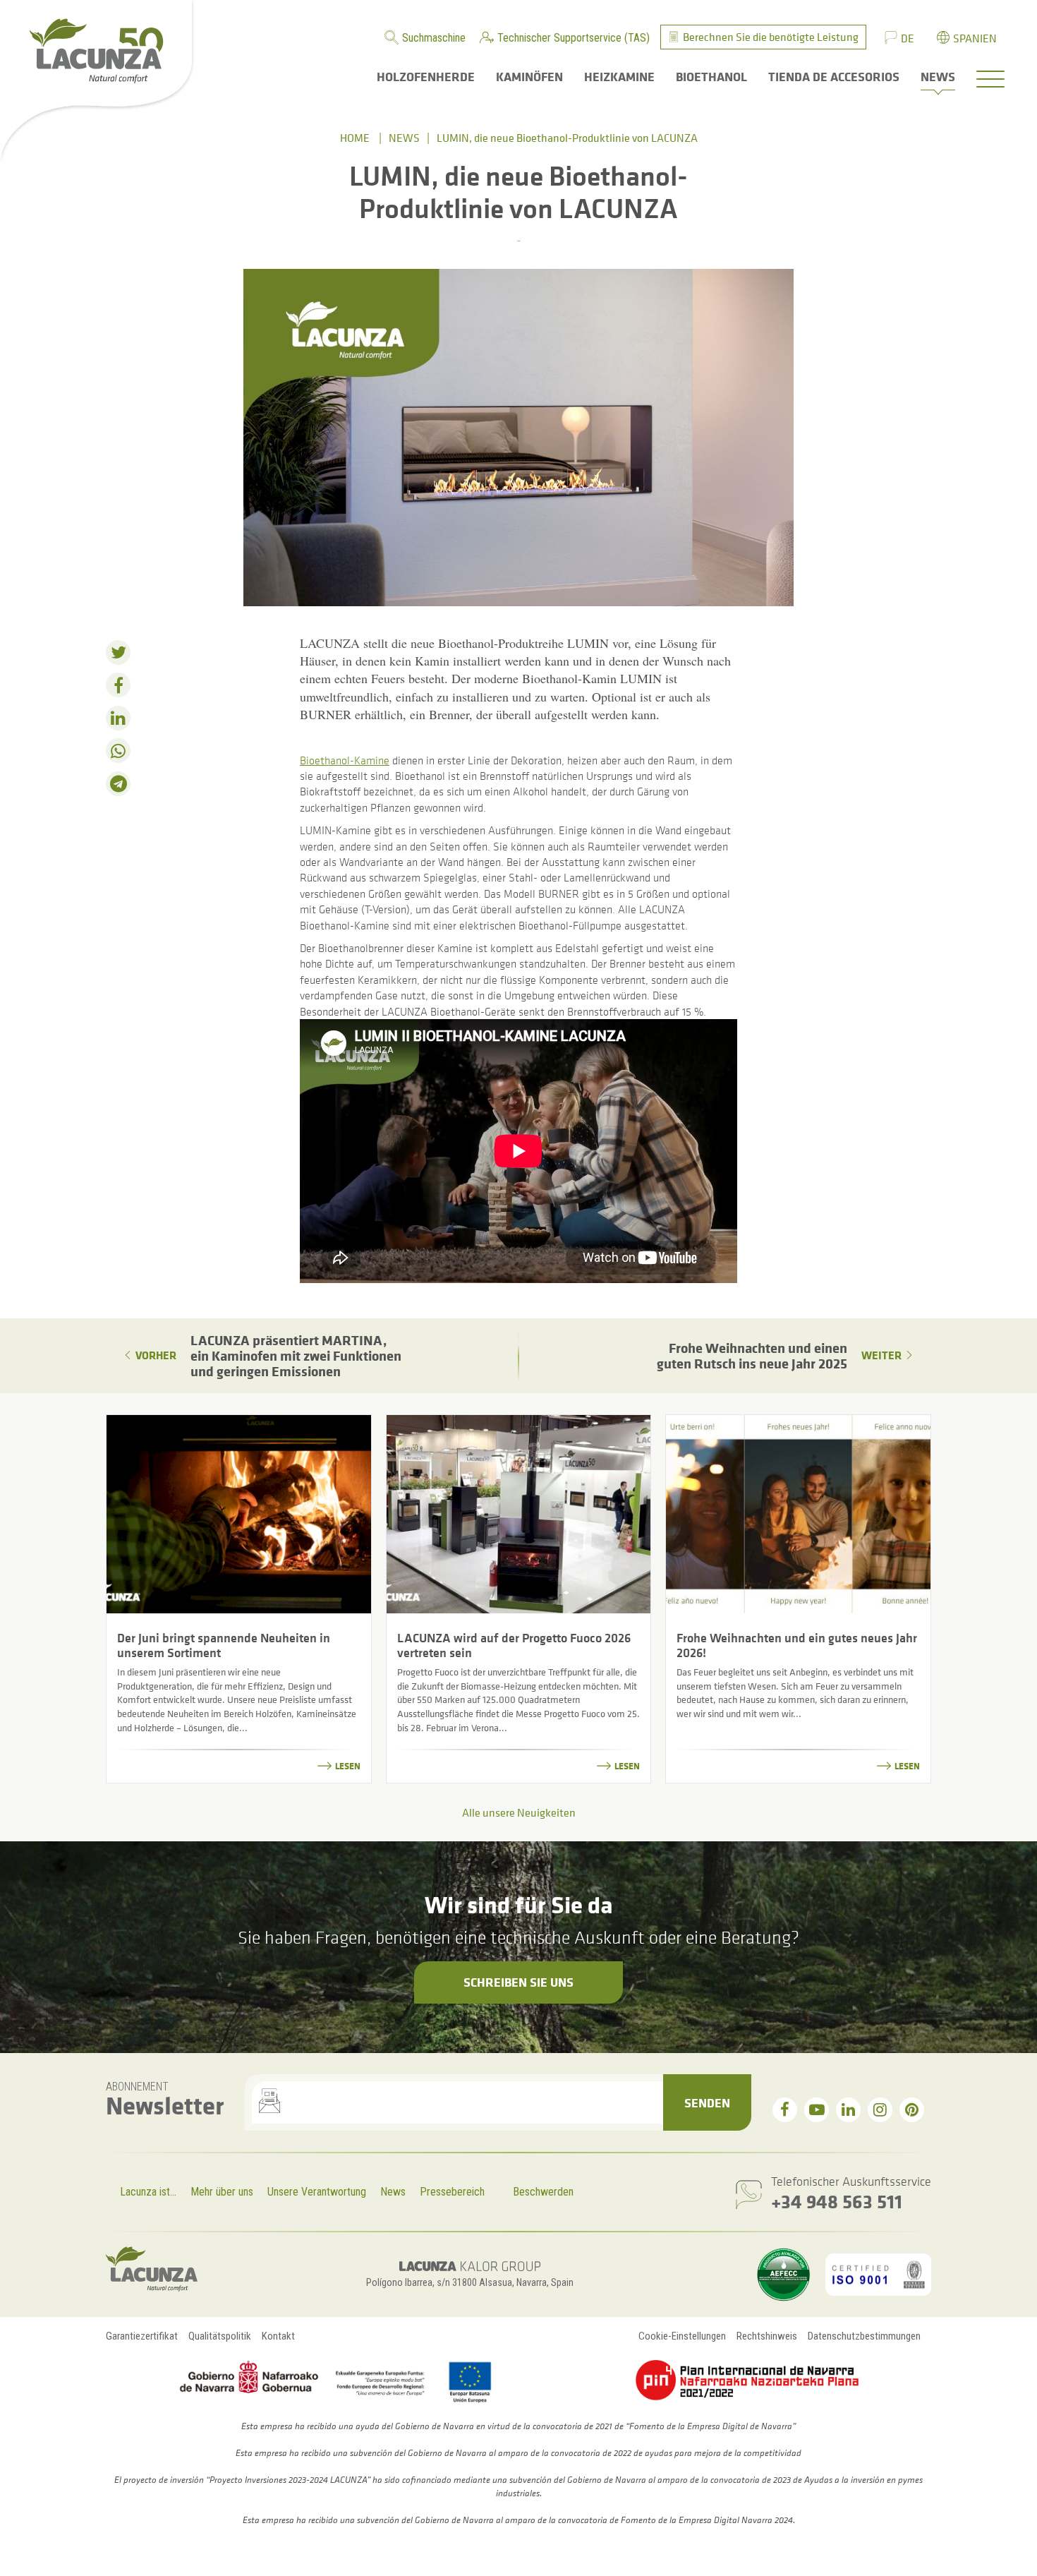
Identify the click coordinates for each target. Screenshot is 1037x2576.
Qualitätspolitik (220, 2336)
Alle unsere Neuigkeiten (519, 1812)
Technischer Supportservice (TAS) (574, 38)
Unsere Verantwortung (317, 2192)
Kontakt (278, 2336)
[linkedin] (848, 2110)
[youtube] (817, 2110)
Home (355, 138)
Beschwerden (543, 2192)
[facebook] (785, 2110)
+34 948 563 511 (837, 2201)
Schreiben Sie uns (518, 1982)
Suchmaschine (434, 38)
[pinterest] (912, 2110)
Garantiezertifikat (142, 2336)
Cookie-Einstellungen (682, 2336)
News (404, 138)
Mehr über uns (222, 2192)
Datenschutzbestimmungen (864, 2336)
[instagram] (880, 2110)
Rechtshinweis (767, 2336)
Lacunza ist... (148, 2192)
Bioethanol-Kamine (345, 760)
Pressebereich (452, 2192)
